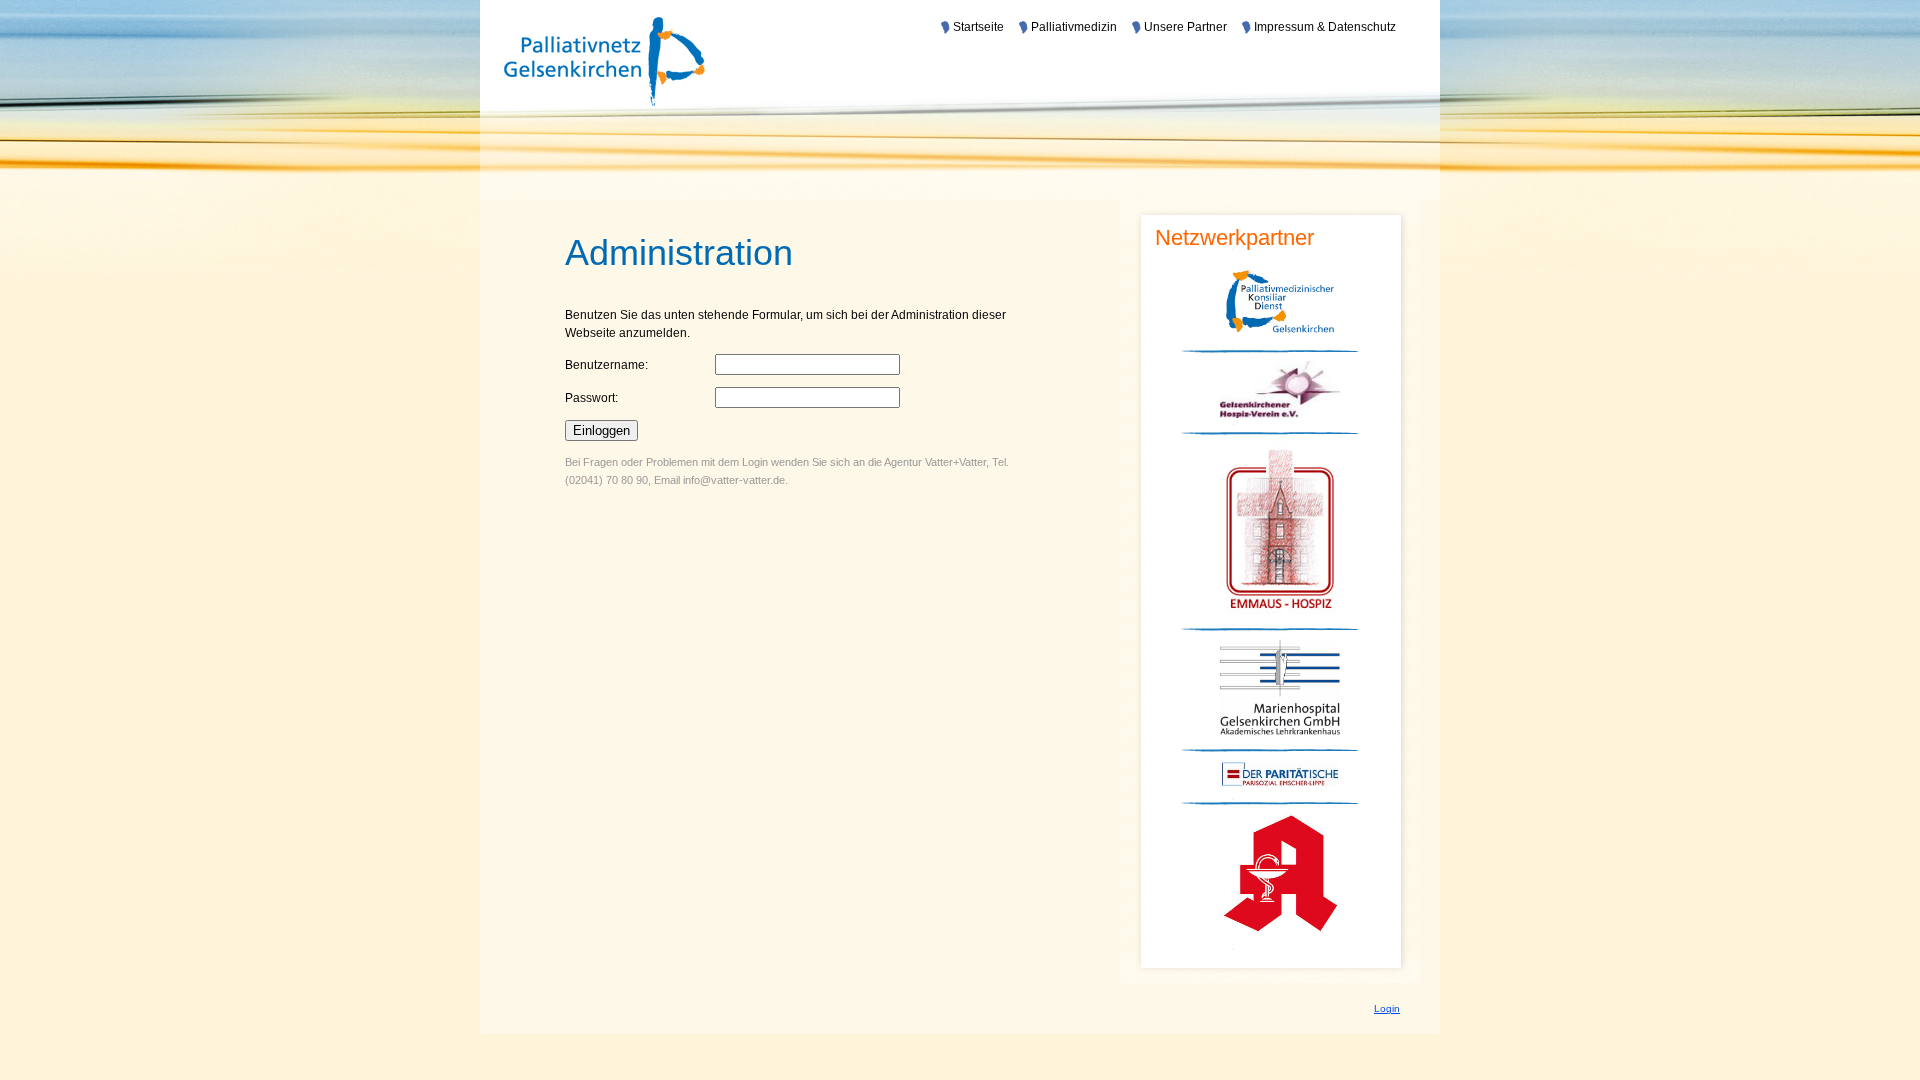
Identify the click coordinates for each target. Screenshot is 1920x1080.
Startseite (978, 27)
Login (1387, 1008)
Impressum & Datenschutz (1325, 27)
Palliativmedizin (1074, 27)
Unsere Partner (1185, 27)
